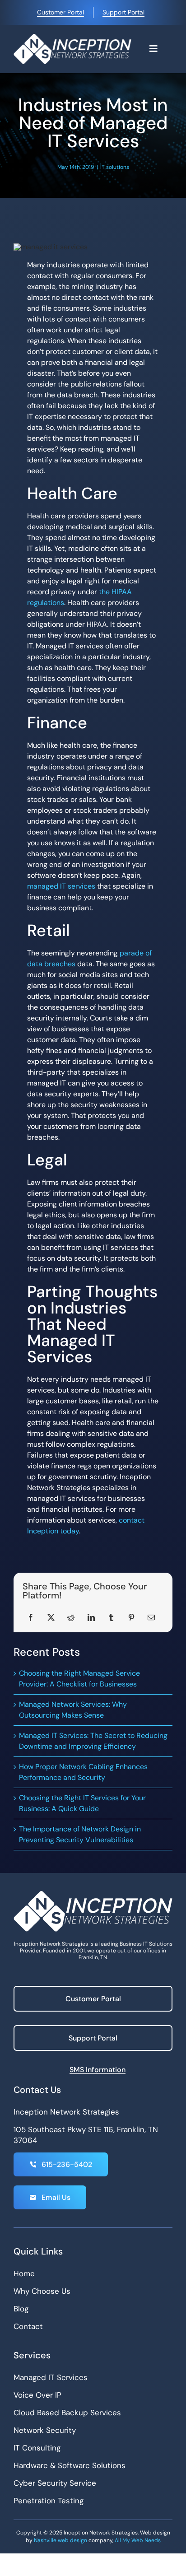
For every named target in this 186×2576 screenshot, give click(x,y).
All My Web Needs (138, 2540)
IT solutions (115, 167)
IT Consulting (37, 2448)
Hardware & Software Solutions (70, 2465)
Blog (21, 2309)
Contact (28, 2326)
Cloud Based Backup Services (67, 2413)
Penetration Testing (49, 2501)
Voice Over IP (37, 2395)
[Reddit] (71, 1617)
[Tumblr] (111, 1617)
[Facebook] (31, 1617)
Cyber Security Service (55, 2483)
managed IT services (61, 886)
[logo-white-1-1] (72, 37)
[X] (51, 1617)
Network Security (45, 2430)
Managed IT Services (51, 2377)
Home (24, 2273)
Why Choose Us (42, 2291)
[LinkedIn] (91, 1617)
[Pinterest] (131, 1617)
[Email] (151, 1617)
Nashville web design (60, 2540)
